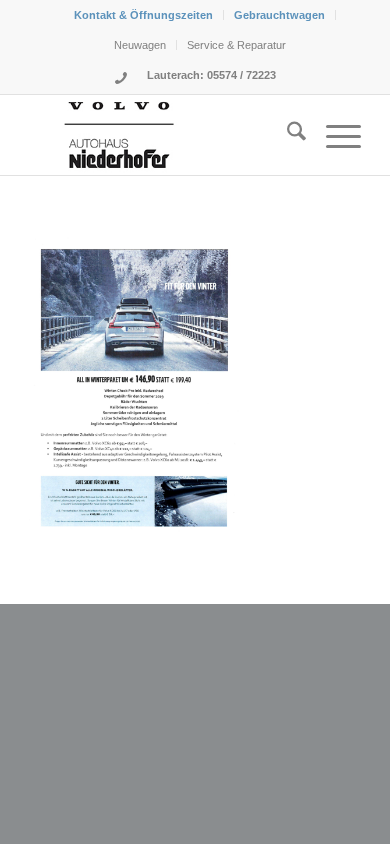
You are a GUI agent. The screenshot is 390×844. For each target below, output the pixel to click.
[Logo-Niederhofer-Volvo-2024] (161, 135)
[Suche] (286, 135)
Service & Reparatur (236, 45)
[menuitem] (144, 15)
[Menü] (333, 135)
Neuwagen (140, 45)
